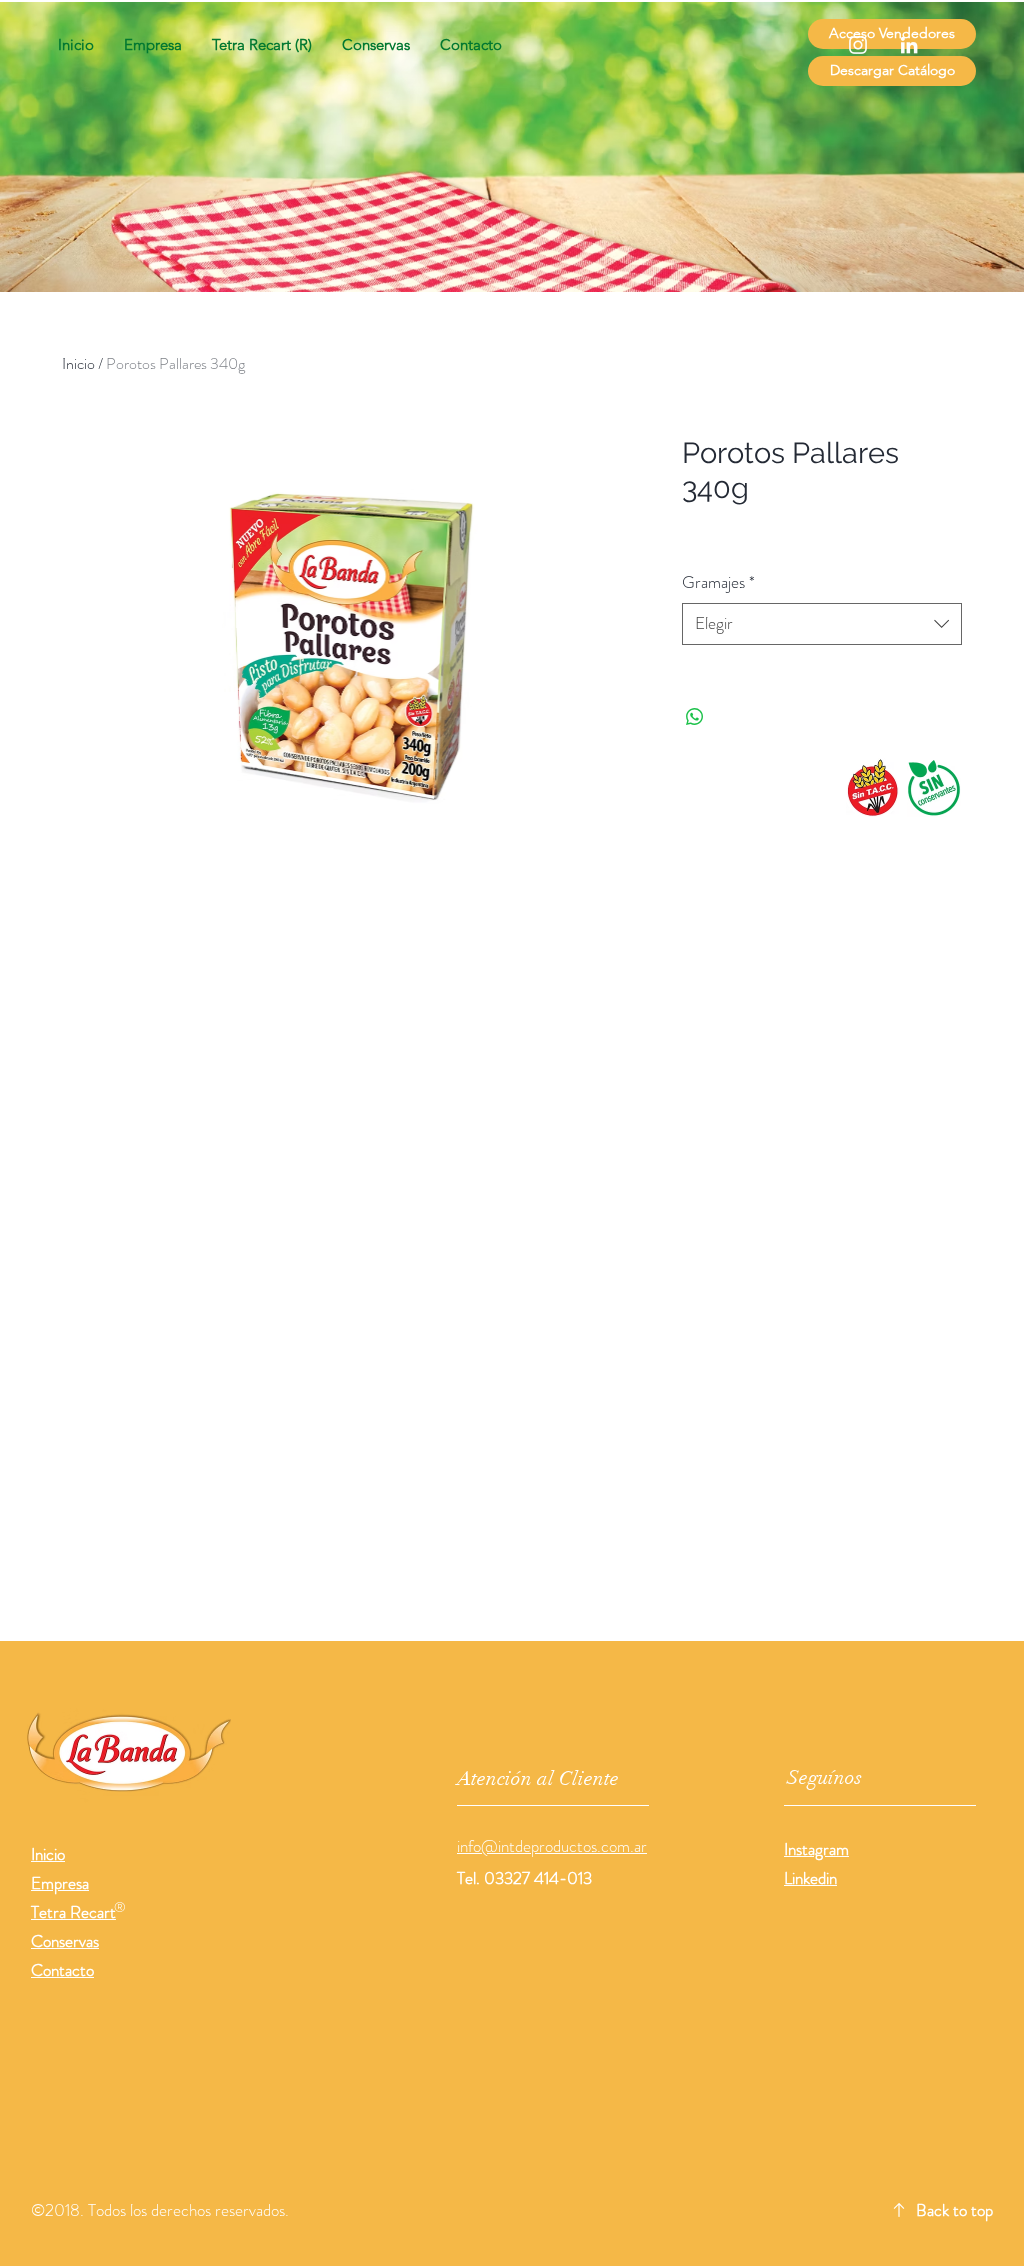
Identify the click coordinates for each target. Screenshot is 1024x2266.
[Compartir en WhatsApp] (695, 717)
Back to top (954, 2210)
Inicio (78, 363)
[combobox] (822, 624)
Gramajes (718, 582)
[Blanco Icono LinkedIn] (909, 45)
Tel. (470, 1878)
